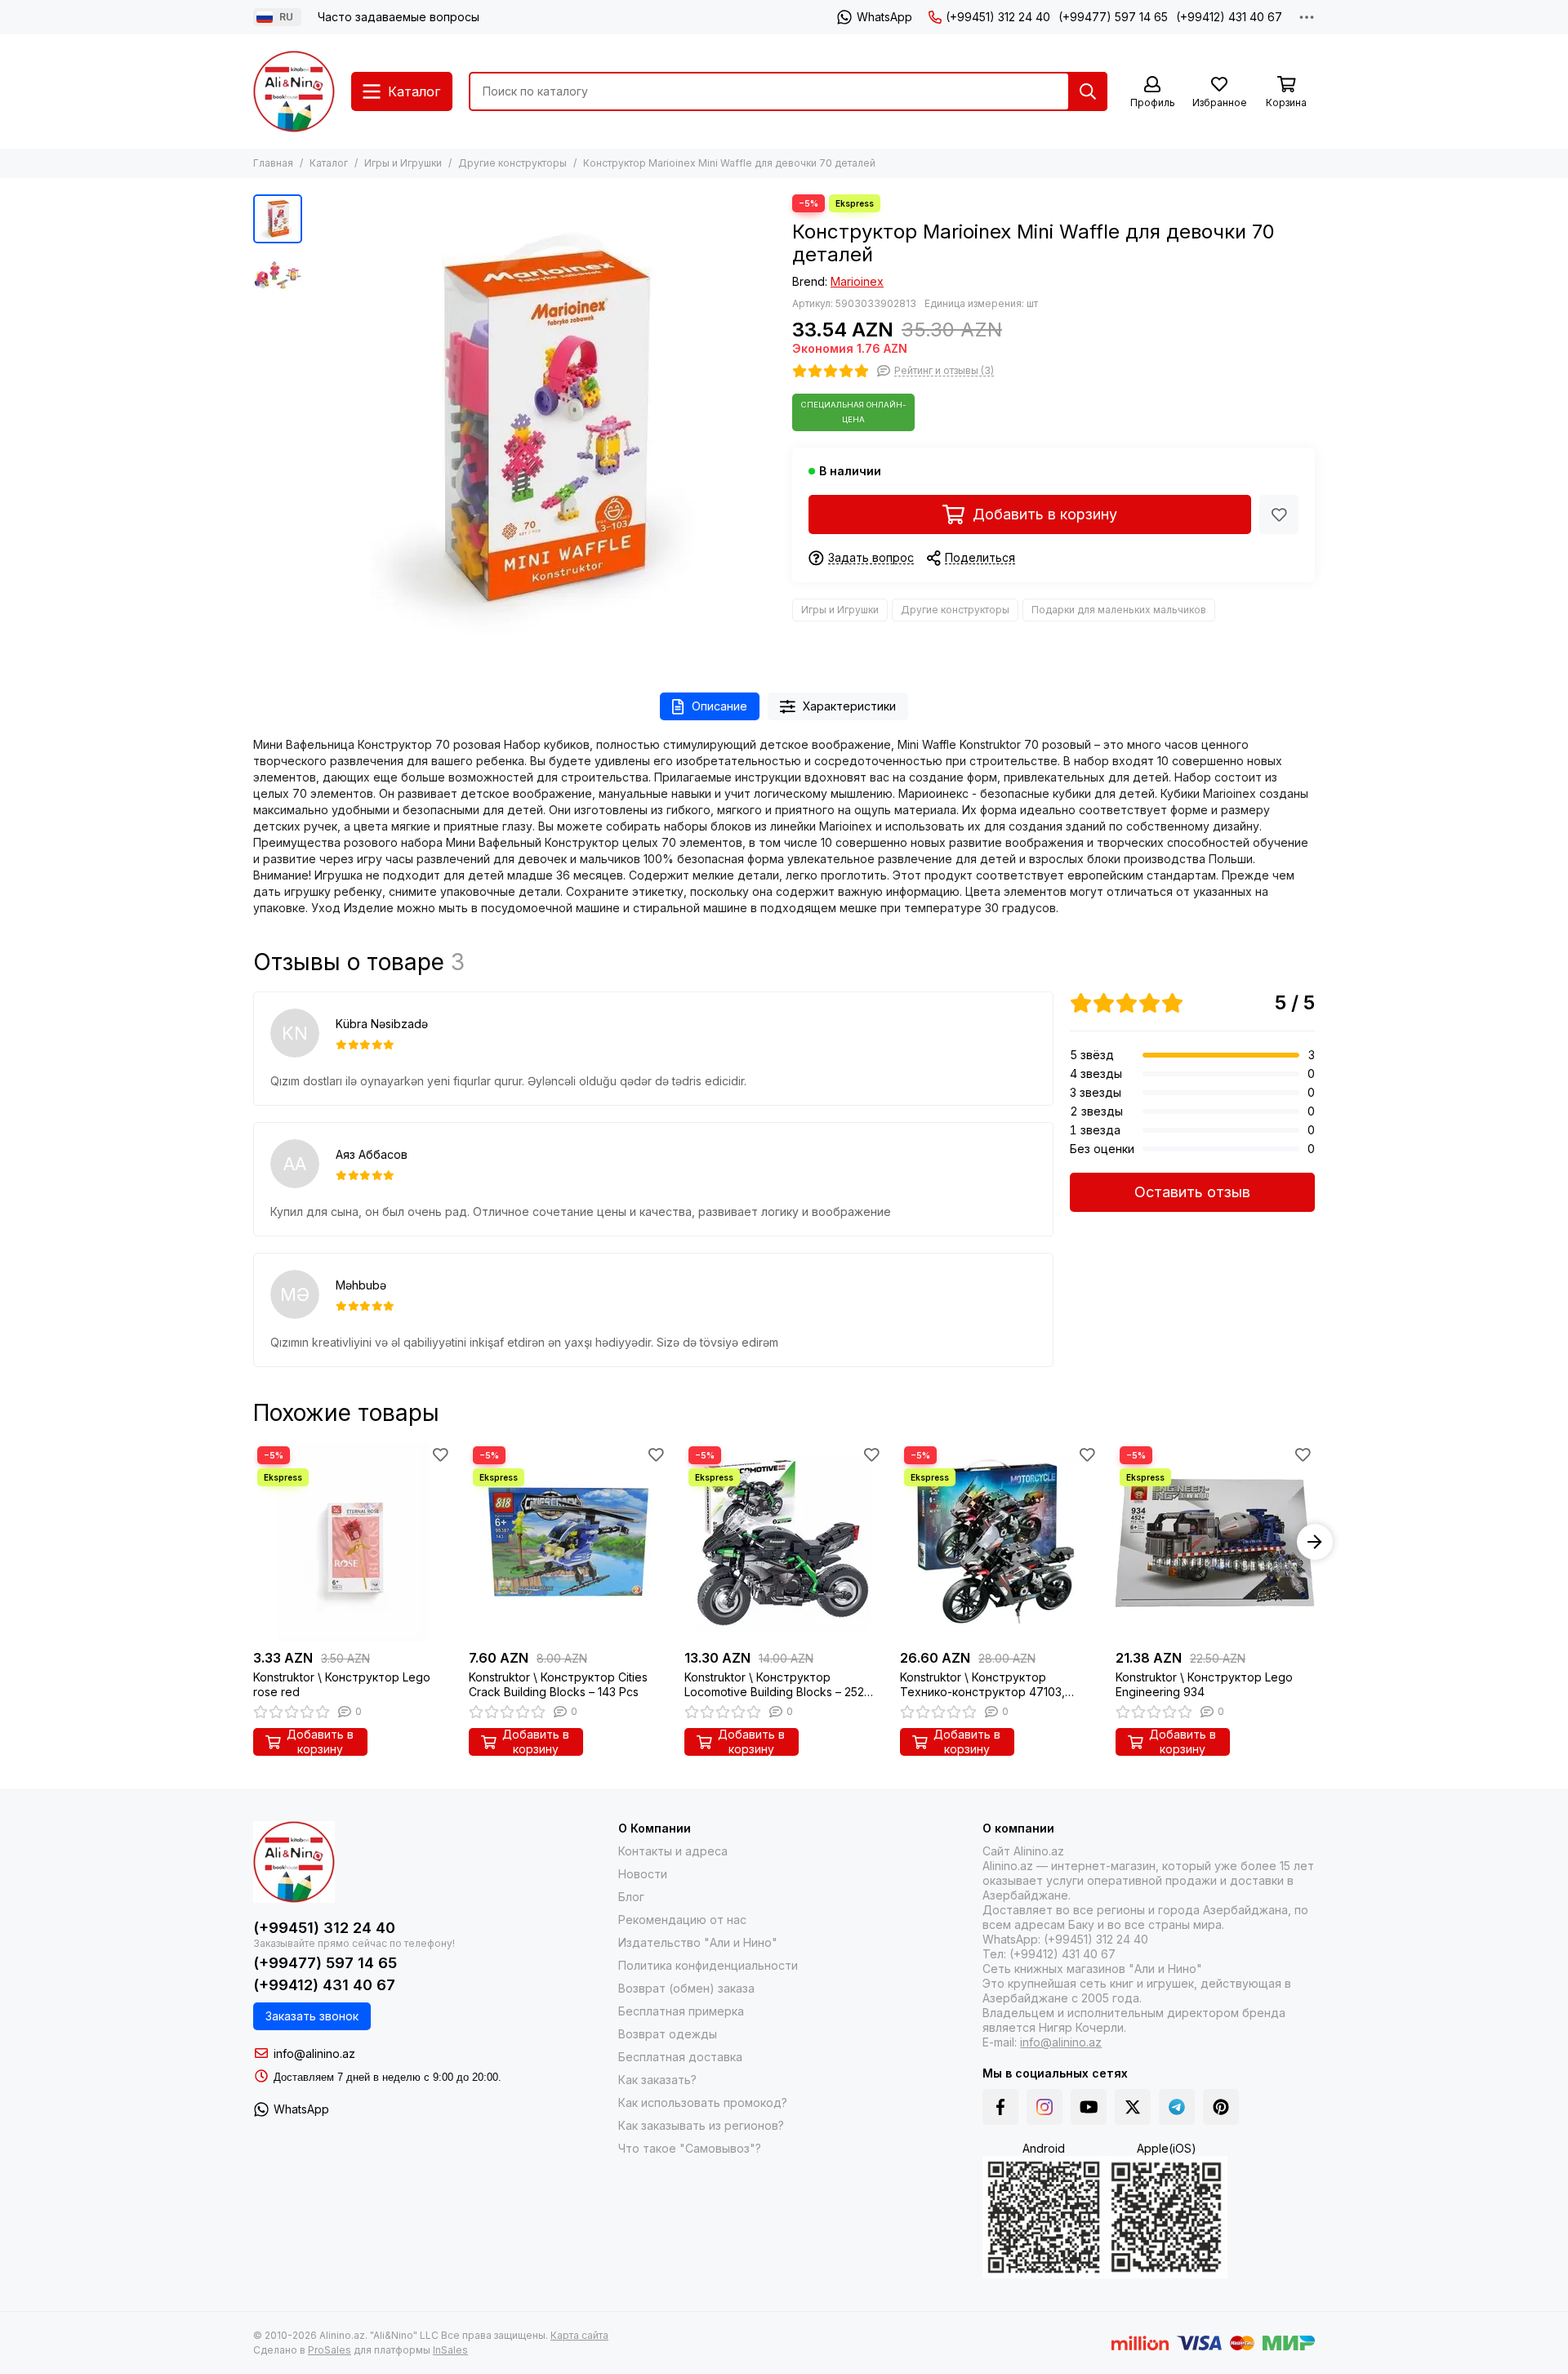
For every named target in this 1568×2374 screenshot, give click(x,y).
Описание (719, 706)
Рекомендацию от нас (682, 1920)
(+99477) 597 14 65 (1113, 17)
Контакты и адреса (673, 1851)
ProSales (330, 2350)
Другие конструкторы (512, 163)
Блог (631, 1897)
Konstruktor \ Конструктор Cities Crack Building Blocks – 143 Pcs (558, 1684)
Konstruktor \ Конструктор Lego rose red (342, 1684)
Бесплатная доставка (680, 2057)
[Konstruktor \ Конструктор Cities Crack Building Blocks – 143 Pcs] (568, 1542)
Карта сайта (579, 2335)
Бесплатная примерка (681, 2011)
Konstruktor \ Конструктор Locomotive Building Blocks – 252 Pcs (774, 1685)
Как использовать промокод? (703, 2102)
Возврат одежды (668, 2034)
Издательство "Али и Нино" (698, 1942)
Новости (643, 1874)
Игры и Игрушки (403, 163)
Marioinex (857, 281)
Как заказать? (657, 2080)
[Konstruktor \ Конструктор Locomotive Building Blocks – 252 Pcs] (784, 1542)
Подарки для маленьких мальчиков (1119, 610)
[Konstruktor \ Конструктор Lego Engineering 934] (1215, 1542)
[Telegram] (1177, 2107)
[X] (1133, 2107)
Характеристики (849, 706)
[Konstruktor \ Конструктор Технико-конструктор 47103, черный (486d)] (1000, 1542)
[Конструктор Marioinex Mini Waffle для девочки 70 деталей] (543, 427)
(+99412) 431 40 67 (1229, 17)
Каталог (329, 163)
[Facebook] (1000, 2107)
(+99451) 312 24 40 (998, 17)
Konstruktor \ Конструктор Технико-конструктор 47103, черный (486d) (982, 1685)
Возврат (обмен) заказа (686, 1988)
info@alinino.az (314, 2053)
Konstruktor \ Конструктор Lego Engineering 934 (1204, 1684)
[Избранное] (1279, 514)
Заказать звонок (312, 2016)
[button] (318, 427)
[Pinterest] (1221, 2107)
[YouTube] (1089, 2107)
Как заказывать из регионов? (701, 2125)
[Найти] (1088, 91)
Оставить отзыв (1192, 1192)
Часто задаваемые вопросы (399, 17)
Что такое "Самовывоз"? (690, 2148)
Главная (273, 163)
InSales (450, 2350)
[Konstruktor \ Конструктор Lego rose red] (353, 1542)
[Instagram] (1045, 2107)
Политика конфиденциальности (708, 1965)
